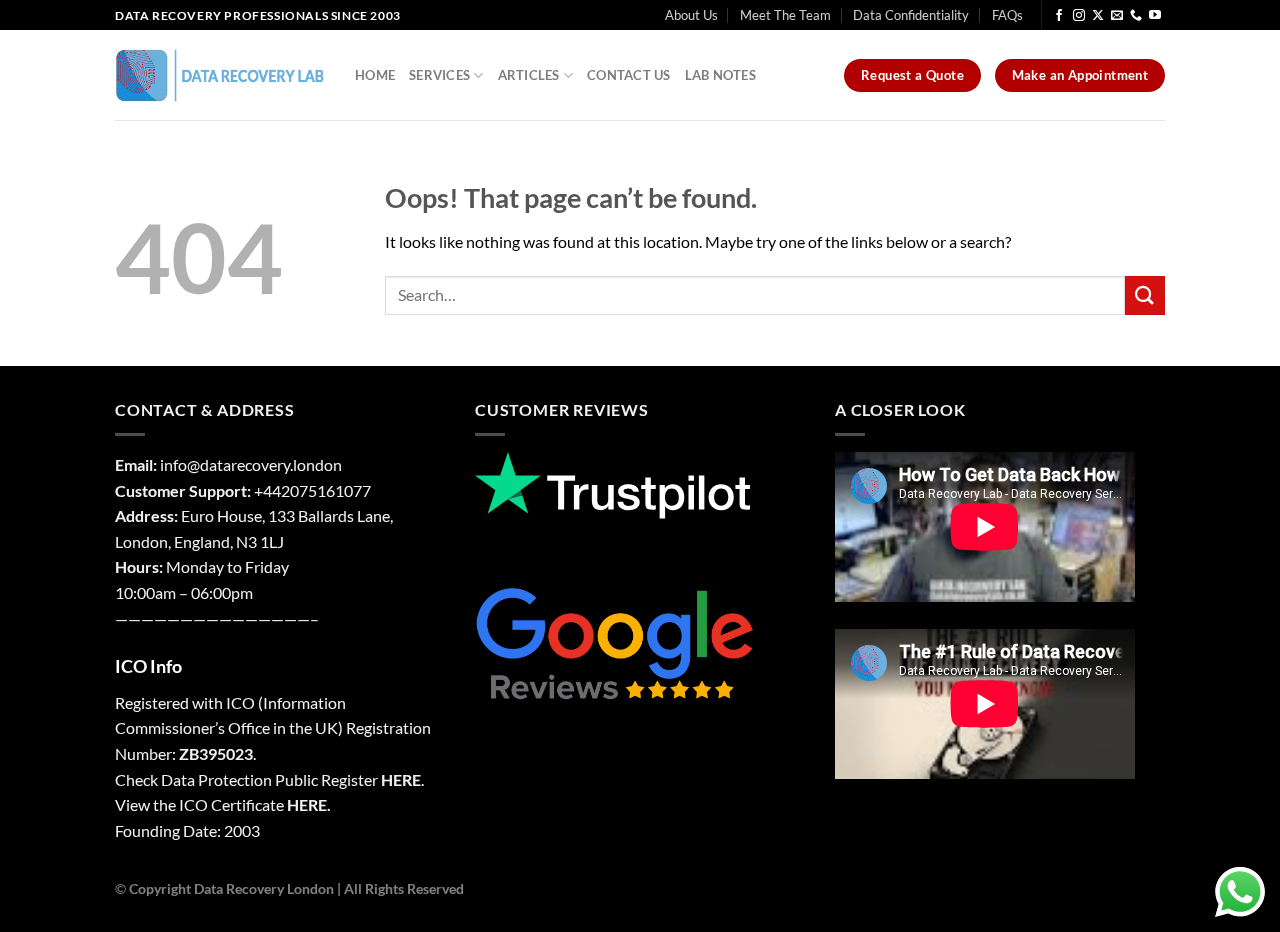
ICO (240, 702)
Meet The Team (785, 15)
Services (439, 75)
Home (375, 75)
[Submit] (1145, 295)
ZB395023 (216, 753)
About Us (691, 15)
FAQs (1007, 15)
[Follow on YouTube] (1155, 16)
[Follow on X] (1098, 16)
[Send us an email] (1117, 16)
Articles (529, 75)
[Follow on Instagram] (1079, 16)
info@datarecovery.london (251, 464)
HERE (401, 779)
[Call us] (1136, 16)
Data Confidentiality (911, 15)
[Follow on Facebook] (1059, 16)
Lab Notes (720, 75)
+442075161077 (312, 490)
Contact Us (629, 75)
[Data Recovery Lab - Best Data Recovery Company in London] (220, 75)
